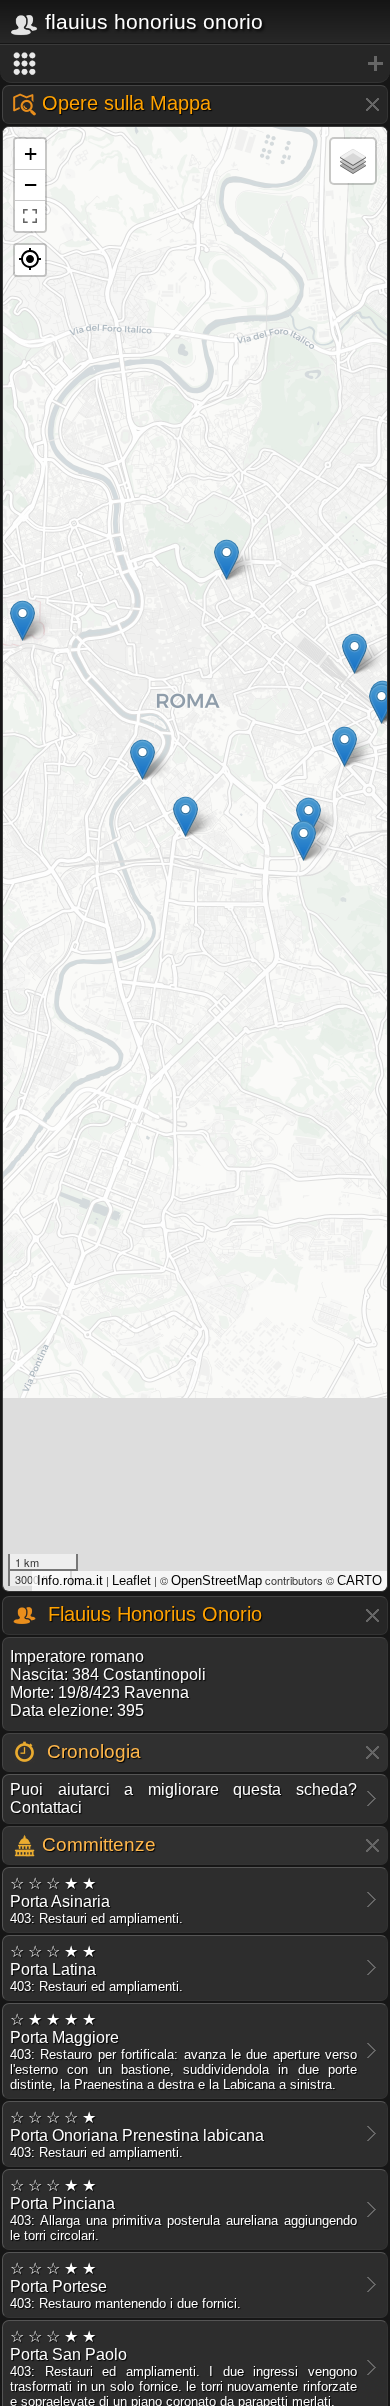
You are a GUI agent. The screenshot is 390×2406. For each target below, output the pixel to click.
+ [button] (30, 153)
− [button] (30, 184)
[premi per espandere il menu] (195, 64)
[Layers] (353, 161)
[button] (30, 260)
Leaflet (131, 1580)
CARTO (359, 1580)
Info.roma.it (70, 1580)
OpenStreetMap (216, 1580)
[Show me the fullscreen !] (30, 216)
